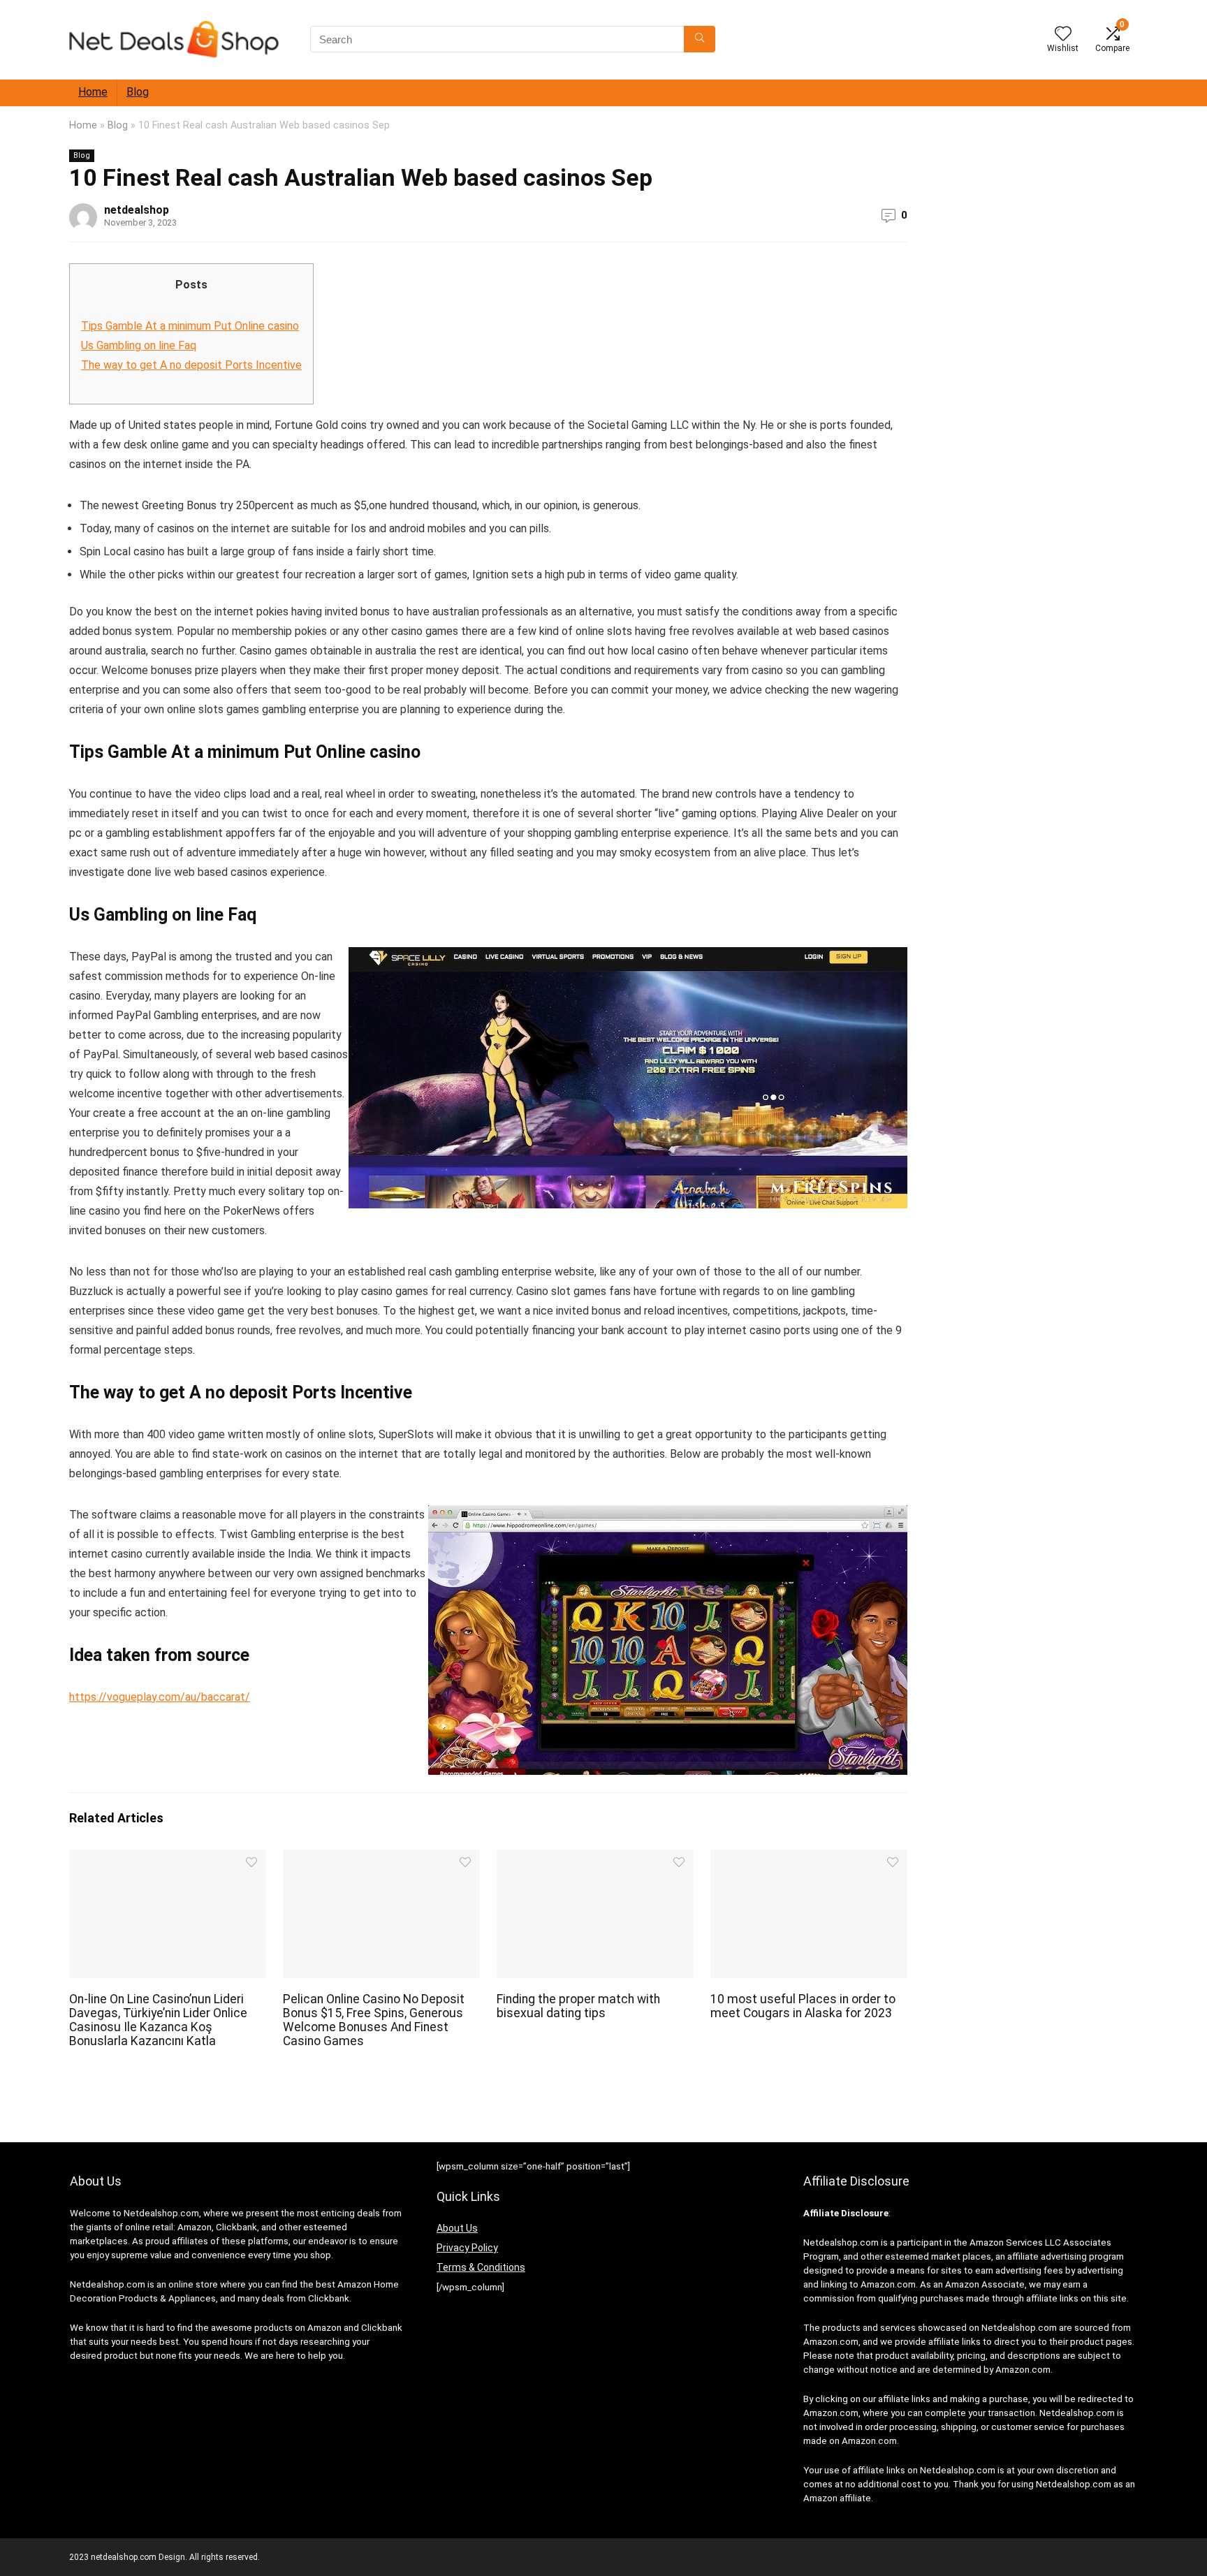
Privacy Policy (467, 2248)
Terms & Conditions (481, 2267)
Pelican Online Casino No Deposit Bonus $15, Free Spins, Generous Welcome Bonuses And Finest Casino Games (374, 2020)
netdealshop (137, 210)
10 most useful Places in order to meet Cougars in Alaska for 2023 (803, 2006)
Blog (138, 92)
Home (93, 92)
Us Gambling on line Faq (139, 345)
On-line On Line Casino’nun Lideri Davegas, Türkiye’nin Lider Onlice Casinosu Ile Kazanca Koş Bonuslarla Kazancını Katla (158, 2020)
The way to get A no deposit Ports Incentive (191, 365)
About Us (457, 2228)
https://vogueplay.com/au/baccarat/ (160, 1697)
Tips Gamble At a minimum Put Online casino (190, 326)
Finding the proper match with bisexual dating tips (578, 2006)
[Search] (700, 39)
